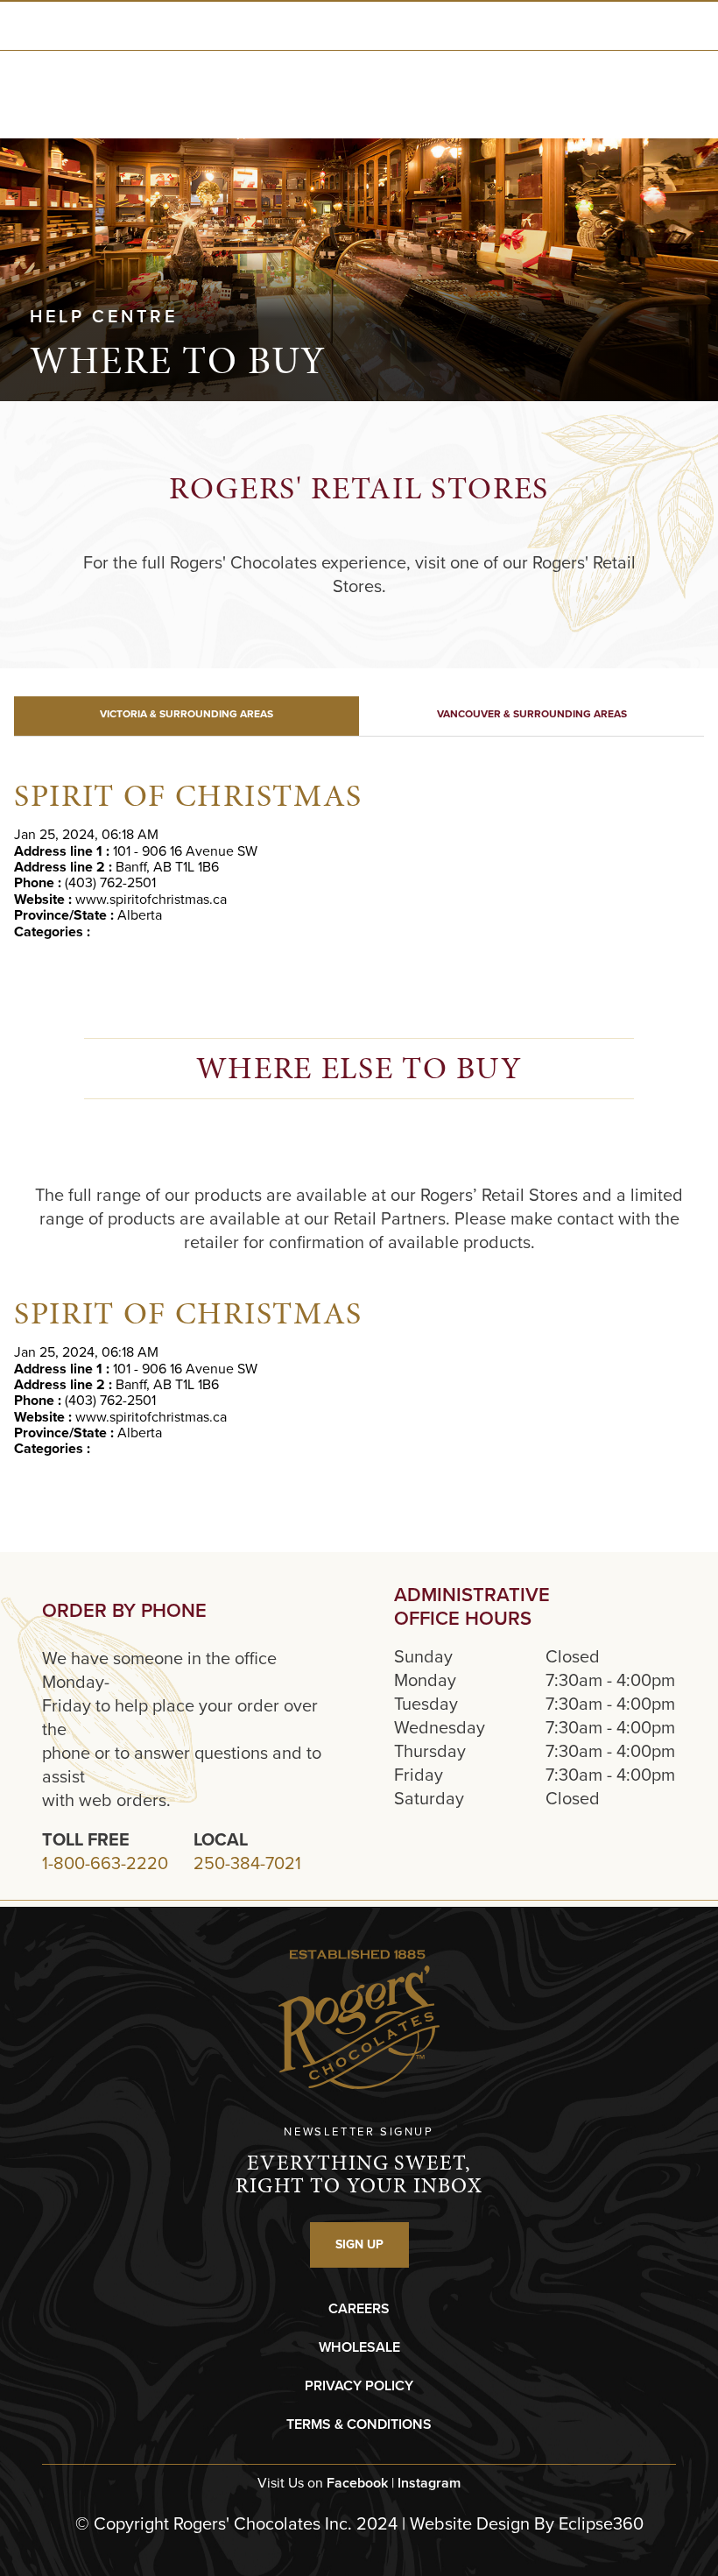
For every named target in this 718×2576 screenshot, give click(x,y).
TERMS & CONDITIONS (359, 2424)
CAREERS (359, 2308)
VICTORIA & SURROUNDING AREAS (187, 714)
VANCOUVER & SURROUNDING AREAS (532, 714)
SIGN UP (359, 2244)
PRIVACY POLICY (359, 2385)
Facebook (357, 2483)
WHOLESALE (359, 2347)
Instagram (429, 2483)
